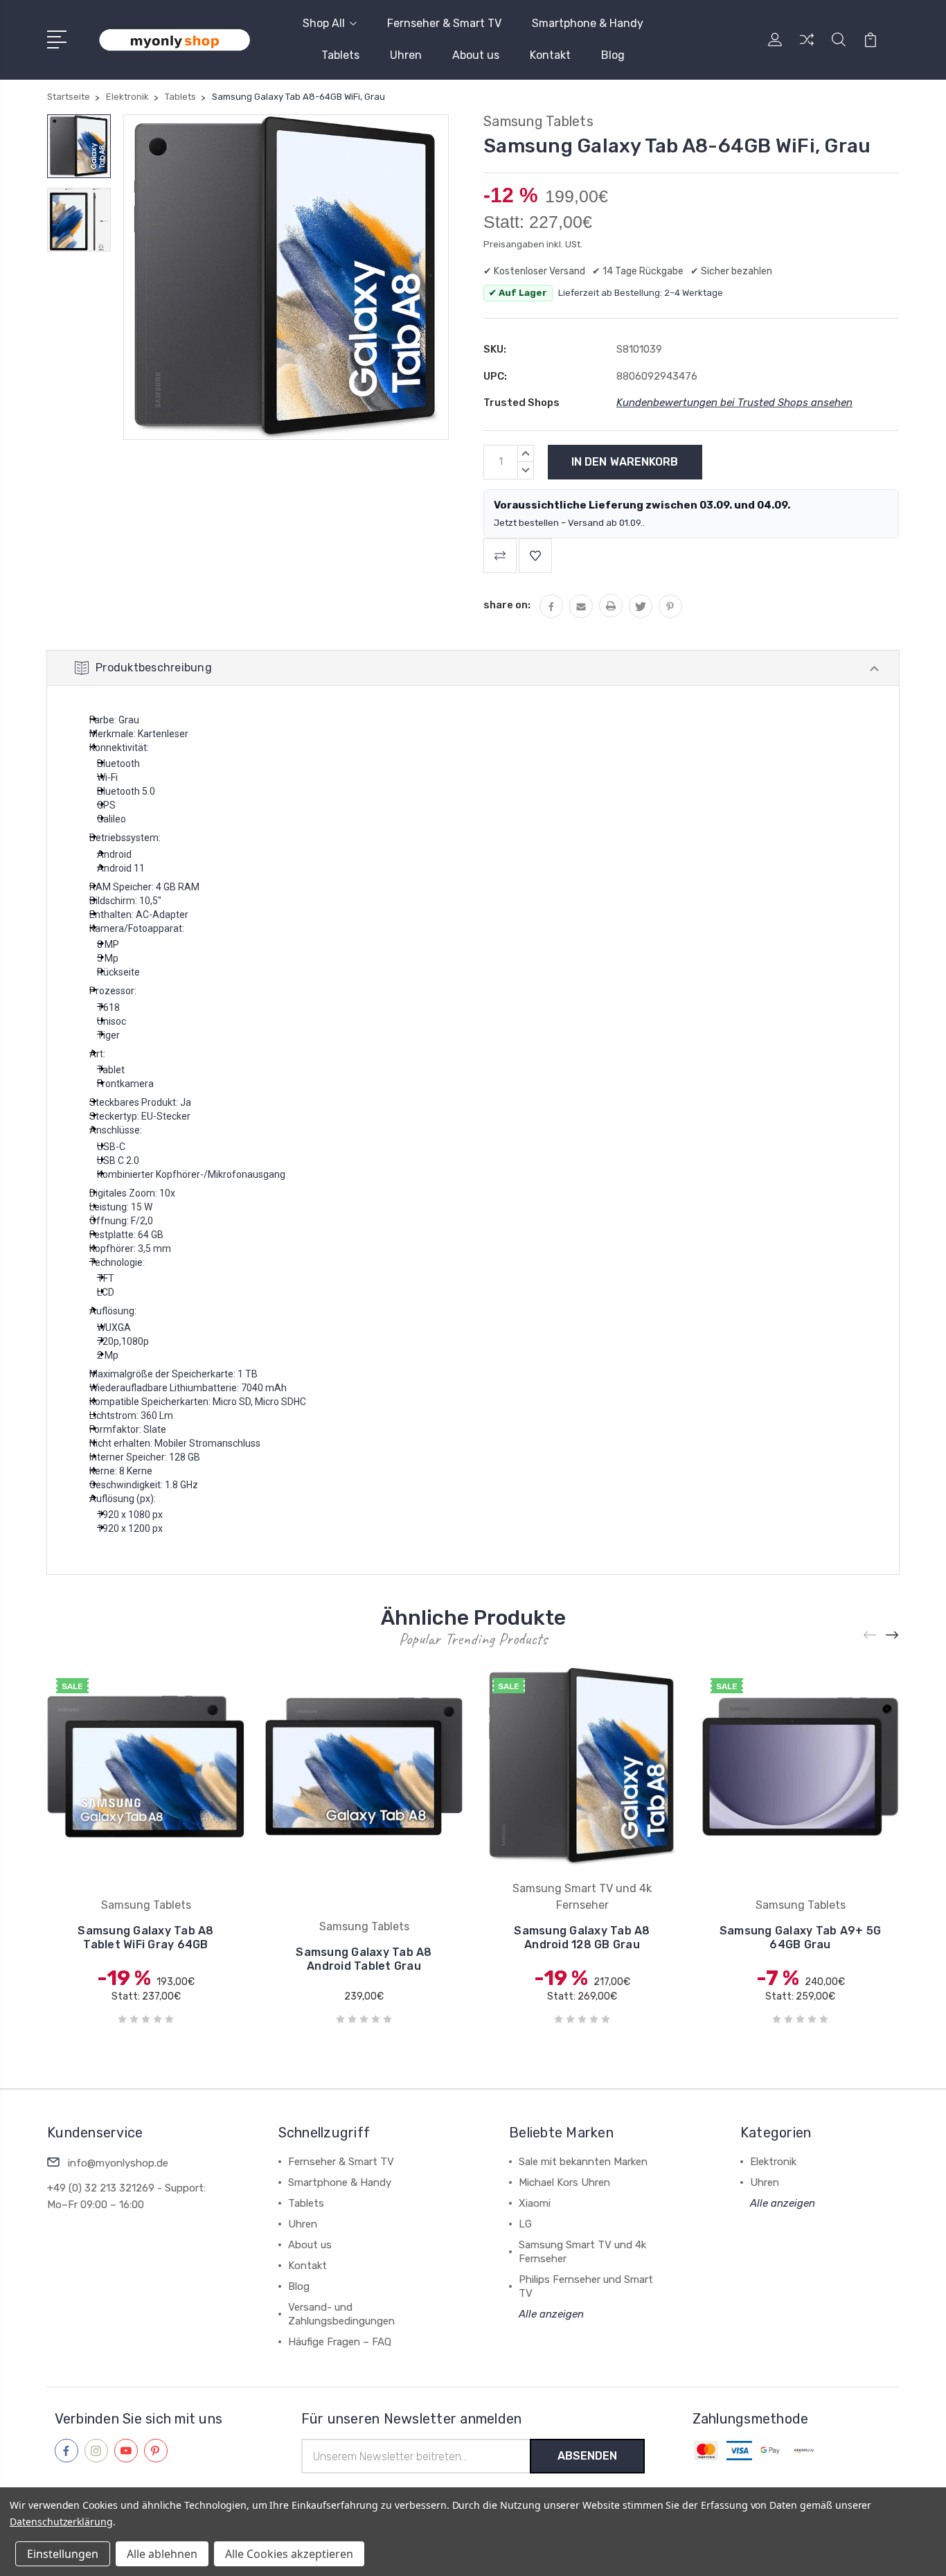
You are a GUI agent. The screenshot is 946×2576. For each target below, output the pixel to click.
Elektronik (773, 2162)
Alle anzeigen (551, 2314)
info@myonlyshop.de (118, 2163)
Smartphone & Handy (588, 23)
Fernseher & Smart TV (444, 23)
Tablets (340, 55)
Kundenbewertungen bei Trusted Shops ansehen (734, 403)
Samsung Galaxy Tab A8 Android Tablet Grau (364, 1959)
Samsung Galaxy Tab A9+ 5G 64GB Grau (800, 1938)
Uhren (406, 55)
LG (525, 2224)
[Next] (893, 1635)
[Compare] (807, 48)
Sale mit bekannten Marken (583, 2162)
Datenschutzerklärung (61, 2522)
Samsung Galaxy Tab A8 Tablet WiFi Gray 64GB (145, 1938)
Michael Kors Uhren (564, 2182)
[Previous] (871, 1635)
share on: (507, 605)
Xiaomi (535, 2203)
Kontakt (550, 55)
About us (476, 55)
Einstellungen (63, 2554)
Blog (613, 55)
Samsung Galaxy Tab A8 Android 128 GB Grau (582, 1938)
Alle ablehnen (162, 2554)
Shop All (324, 23)
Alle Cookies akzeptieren (289, 2554)
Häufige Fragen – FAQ (340, 2342)
